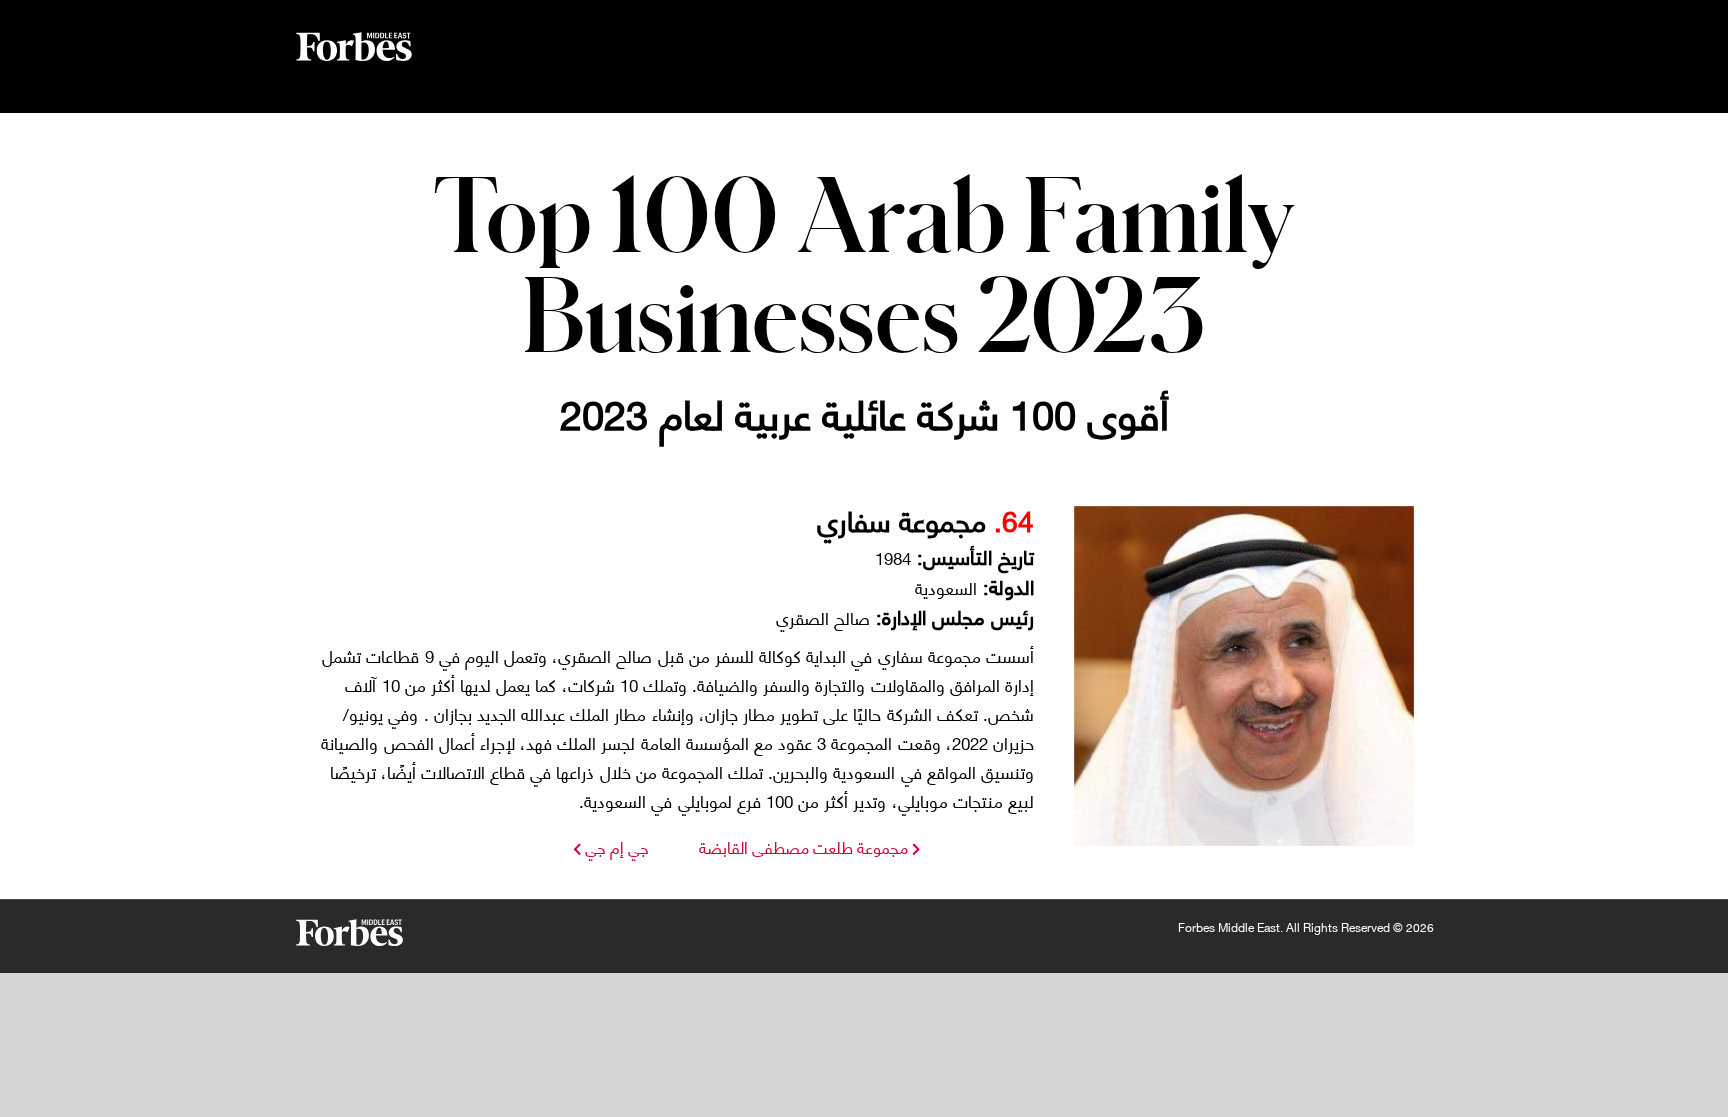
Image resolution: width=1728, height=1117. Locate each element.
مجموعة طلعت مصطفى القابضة (803, 846)
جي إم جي (615, 846)
